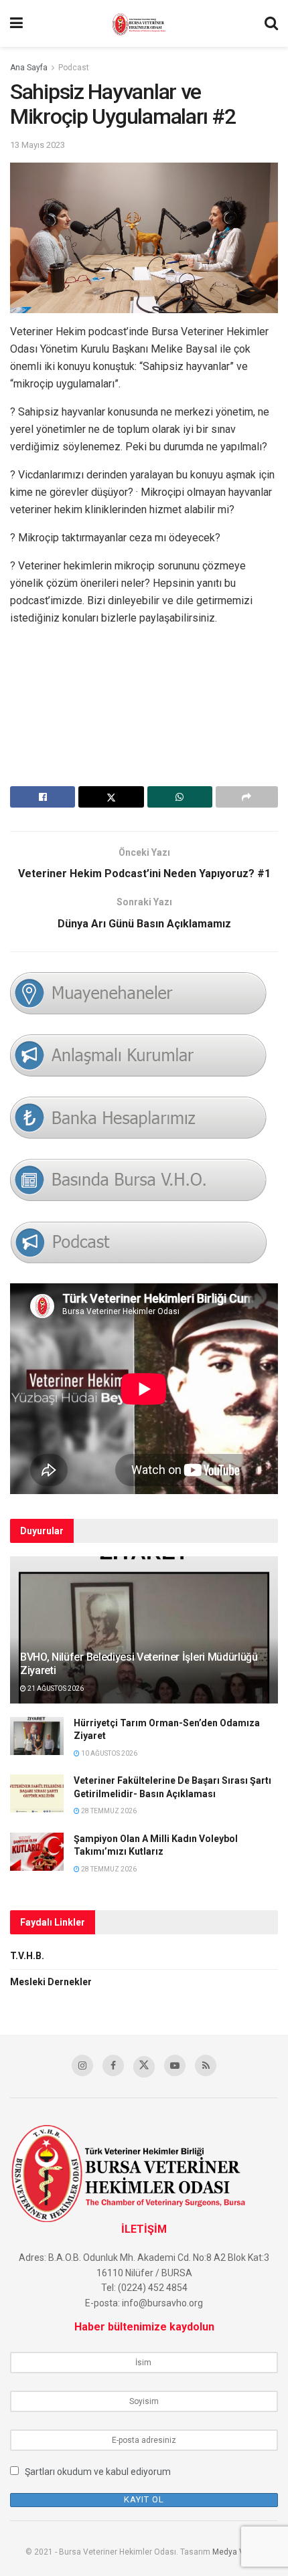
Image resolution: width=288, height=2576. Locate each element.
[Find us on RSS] (206, 2065)
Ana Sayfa (29, 68)
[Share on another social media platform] (247, 797)
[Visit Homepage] (144, 23)
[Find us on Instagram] (82, 2065)
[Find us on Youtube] (175, 2065)
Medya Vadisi (237, 2552)
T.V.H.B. (27, 1956)
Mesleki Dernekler (51, 1982)
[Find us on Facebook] (113, 2065)
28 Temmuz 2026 (108, 1811)
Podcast (74, 68)
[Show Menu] (16, 23)
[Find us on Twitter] (144, 2067)
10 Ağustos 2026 (109, 1753)
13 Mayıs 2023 (38, 145)
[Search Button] (271, 23)
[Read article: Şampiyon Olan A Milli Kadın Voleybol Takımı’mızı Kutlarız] (37, 1852)
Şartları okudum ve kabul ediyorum (98, 2472)
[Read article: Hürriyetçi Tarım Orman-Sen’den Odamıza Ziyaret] (37, 1736)
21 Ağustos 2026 (55, 1688)
